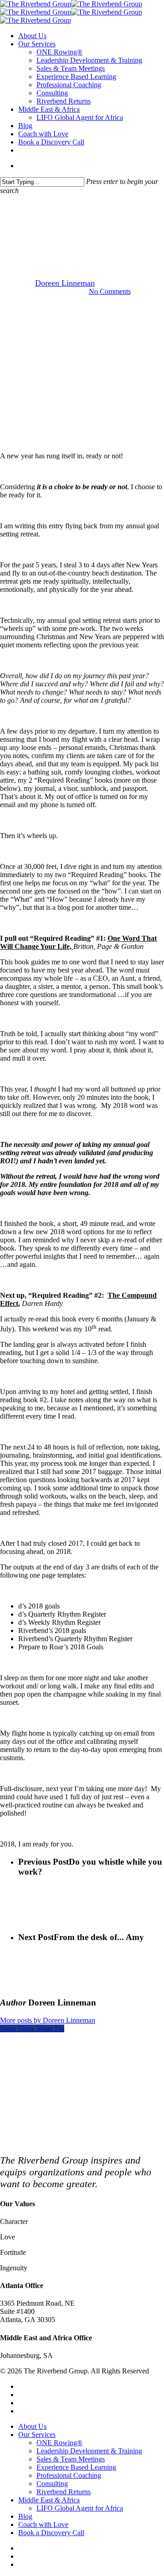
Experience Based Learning (76, 2467)
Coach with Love (43, 2524)
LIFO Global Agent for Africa (80, 2508)
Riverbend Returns (64, 2492)
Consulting (52, 2484)
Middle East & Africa (49, 2500)
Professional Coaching (69, 2475)
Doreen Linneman (65, 283)
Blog (25, 2516)
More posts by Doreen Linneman (48, 2020)
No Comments (110, 291)
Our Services (37, 2435)
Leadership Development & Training (89, 2451)
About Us (32, 2426)
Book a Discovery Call (51, 2533)
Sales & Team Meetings (71, 2459)
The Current (82, 237)
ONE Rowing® (59, 2443)
